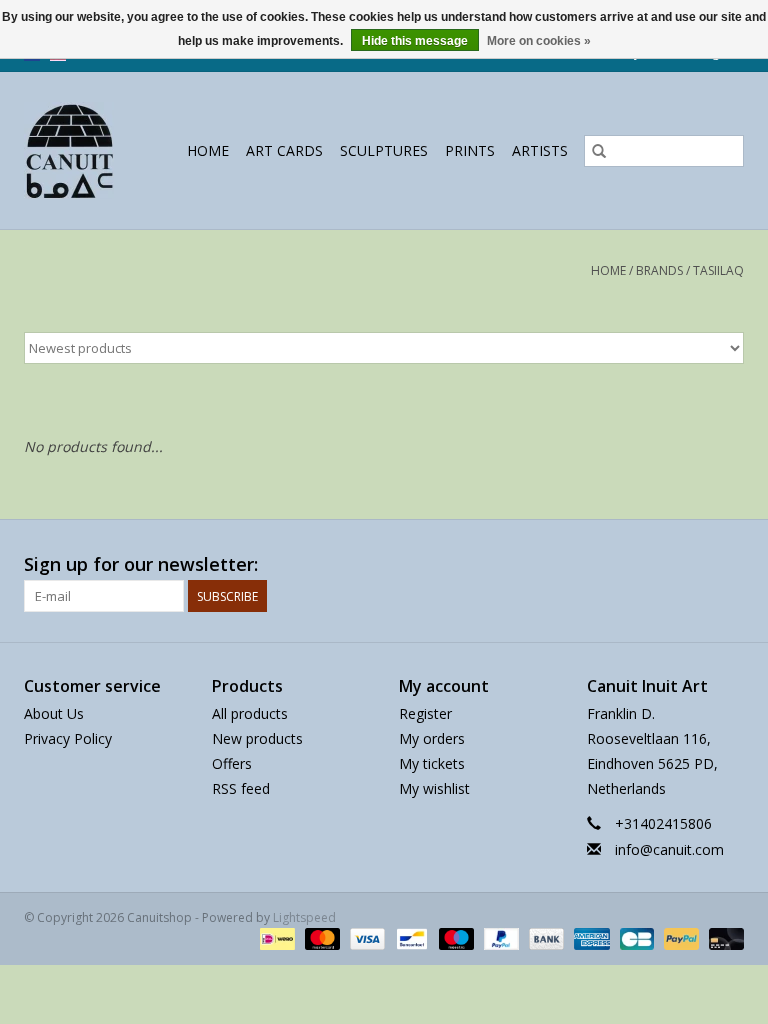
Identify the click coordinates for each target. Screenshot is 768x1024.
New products (257, 738)
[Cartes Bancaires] (635, 938)
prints (470, 150)
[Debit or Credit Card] (723, 938)
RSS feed (241, 788)
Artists (540, 150)
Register (425, 713)
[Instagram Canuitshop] (728, 565)
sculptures (384, 150)
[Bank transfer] (544, 938)
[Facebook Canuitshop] (692, 565)
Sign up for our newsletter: (141, 564)
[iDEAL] (275, 938)
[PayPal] (499, 938)
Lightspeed (304, 917)
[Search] (599, 151)
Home (208, 150)
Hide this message (415, 41)
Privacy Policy (68, 738)
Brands (659, 270)
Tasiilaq (718, 270)
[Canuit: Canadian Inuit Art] (73, 150)
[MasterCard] (320, 938)
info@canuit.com (669, 849)
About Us (54, 713)
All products (250, 713)
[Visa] (365, 938)
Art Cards (284, 150)
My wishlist (434, 788)
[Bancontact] (410, 938)
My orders (432, 738)
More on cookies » (539, 41)
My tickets (432, 763)
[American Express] (589, 938)
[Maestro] (454, 938)
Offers (232, 763)
